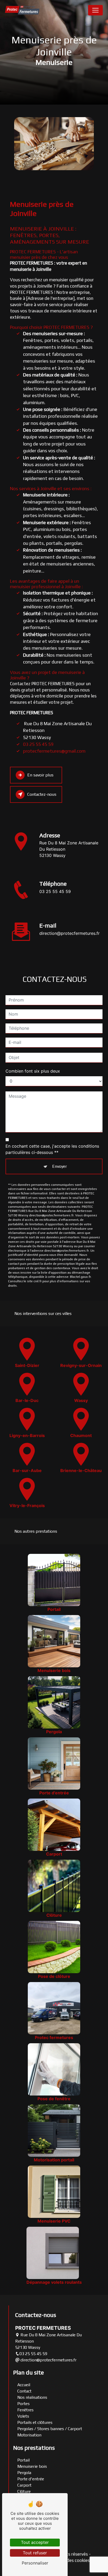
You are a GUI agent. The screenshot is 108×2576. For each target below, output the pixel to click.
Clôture (24, 2491)
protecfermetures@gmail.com (54, 751)
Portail (23, 2460)
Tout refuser (35, 2553)
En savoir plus (40, 775)
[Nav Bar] (95, 10)
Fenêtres (25, 2410)
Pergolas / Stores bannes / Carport (50, 2429)
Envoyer (60, 1166)
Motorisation (29, 2435)
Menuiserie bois (32, 2466)
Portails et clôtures (35, 2422)
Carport (24, 2485)
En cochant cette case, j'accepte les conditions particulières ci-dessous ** (52, 1149)
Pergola (24, 2473)
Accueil (24, 2385)
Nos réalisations (32, 2397)
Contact (24, 2391)
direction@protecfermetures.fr (69, 933)
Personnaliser (35, 2563)
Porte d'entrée (31, 2479)
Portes (23, 2404)
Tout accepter (35, 2542)
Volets (23, 2416)
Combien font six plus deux (33, 1071)
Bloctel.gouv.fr (80, 1277)
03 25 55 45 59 (38, 744)
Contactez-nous (42, 794)
